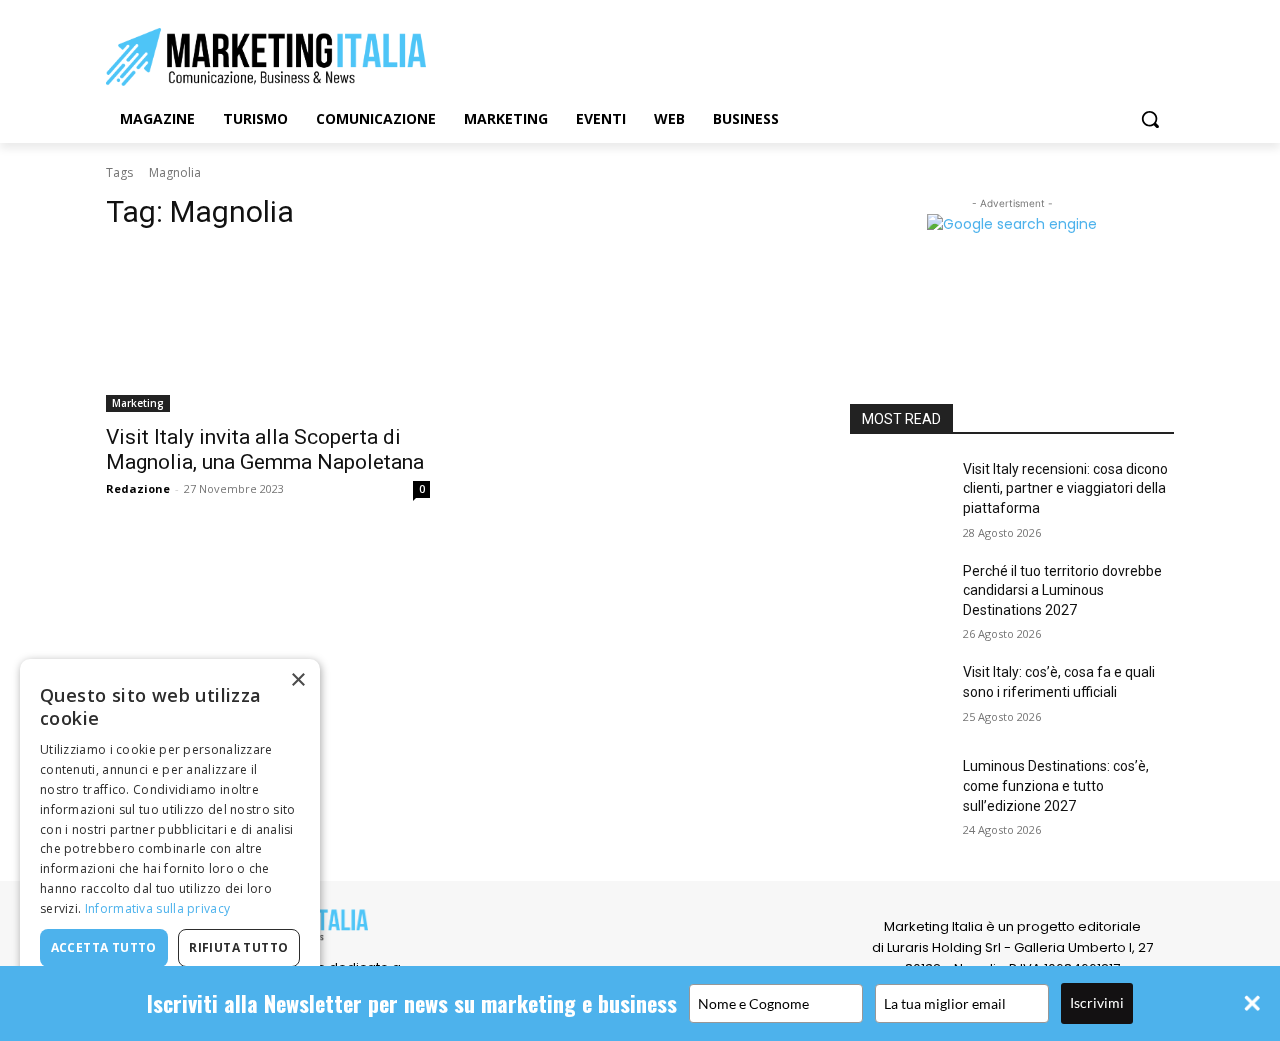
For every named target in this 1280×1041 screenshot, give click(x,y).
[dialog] (170, 840)
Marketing (138, 403)
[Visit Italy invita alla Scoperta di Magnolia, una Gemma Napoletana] (268, 331)
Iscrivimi (1097, 1002)
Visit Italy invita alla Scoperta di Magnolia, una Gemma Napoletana (265, 449)
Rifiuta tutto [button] (238, 947)
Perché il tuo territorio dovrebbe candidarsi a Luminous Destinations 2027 (1062, 590)
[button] (1150, 119)
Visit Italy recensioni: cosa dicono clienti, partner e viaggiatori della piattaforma (1065, 488)
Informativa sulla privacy (158, 908)
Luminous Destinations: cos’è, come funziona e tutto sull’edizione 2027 (1056, 785)
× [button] (297, 680)
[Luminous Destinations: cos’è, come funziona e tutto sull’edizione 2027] (898, 791)
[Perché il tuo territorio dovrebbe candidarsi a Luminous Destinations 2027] (898, 596)
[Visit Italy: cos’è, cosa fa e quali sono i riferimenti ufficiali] (898, 697)
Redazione (138, 488)
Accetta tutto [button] (104, 947)
